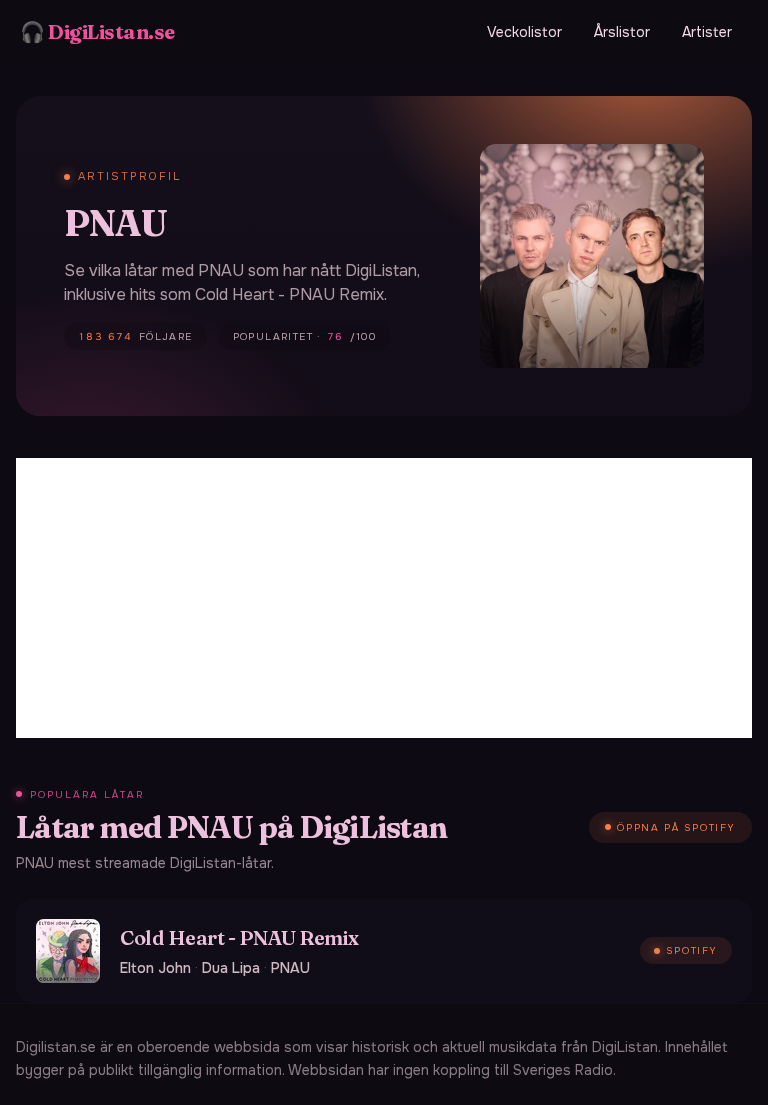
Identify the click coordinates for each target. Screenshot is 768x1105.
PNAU (290, 968)
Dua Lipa (231, 968)
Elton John (155, 968)
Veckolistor (524, 32)
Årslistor (622, 32)
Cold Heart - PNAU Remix (239, 937)
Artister (707, 32)
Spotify (692, 950)
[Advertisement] (384, 598)
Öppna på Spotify (676, 827)
